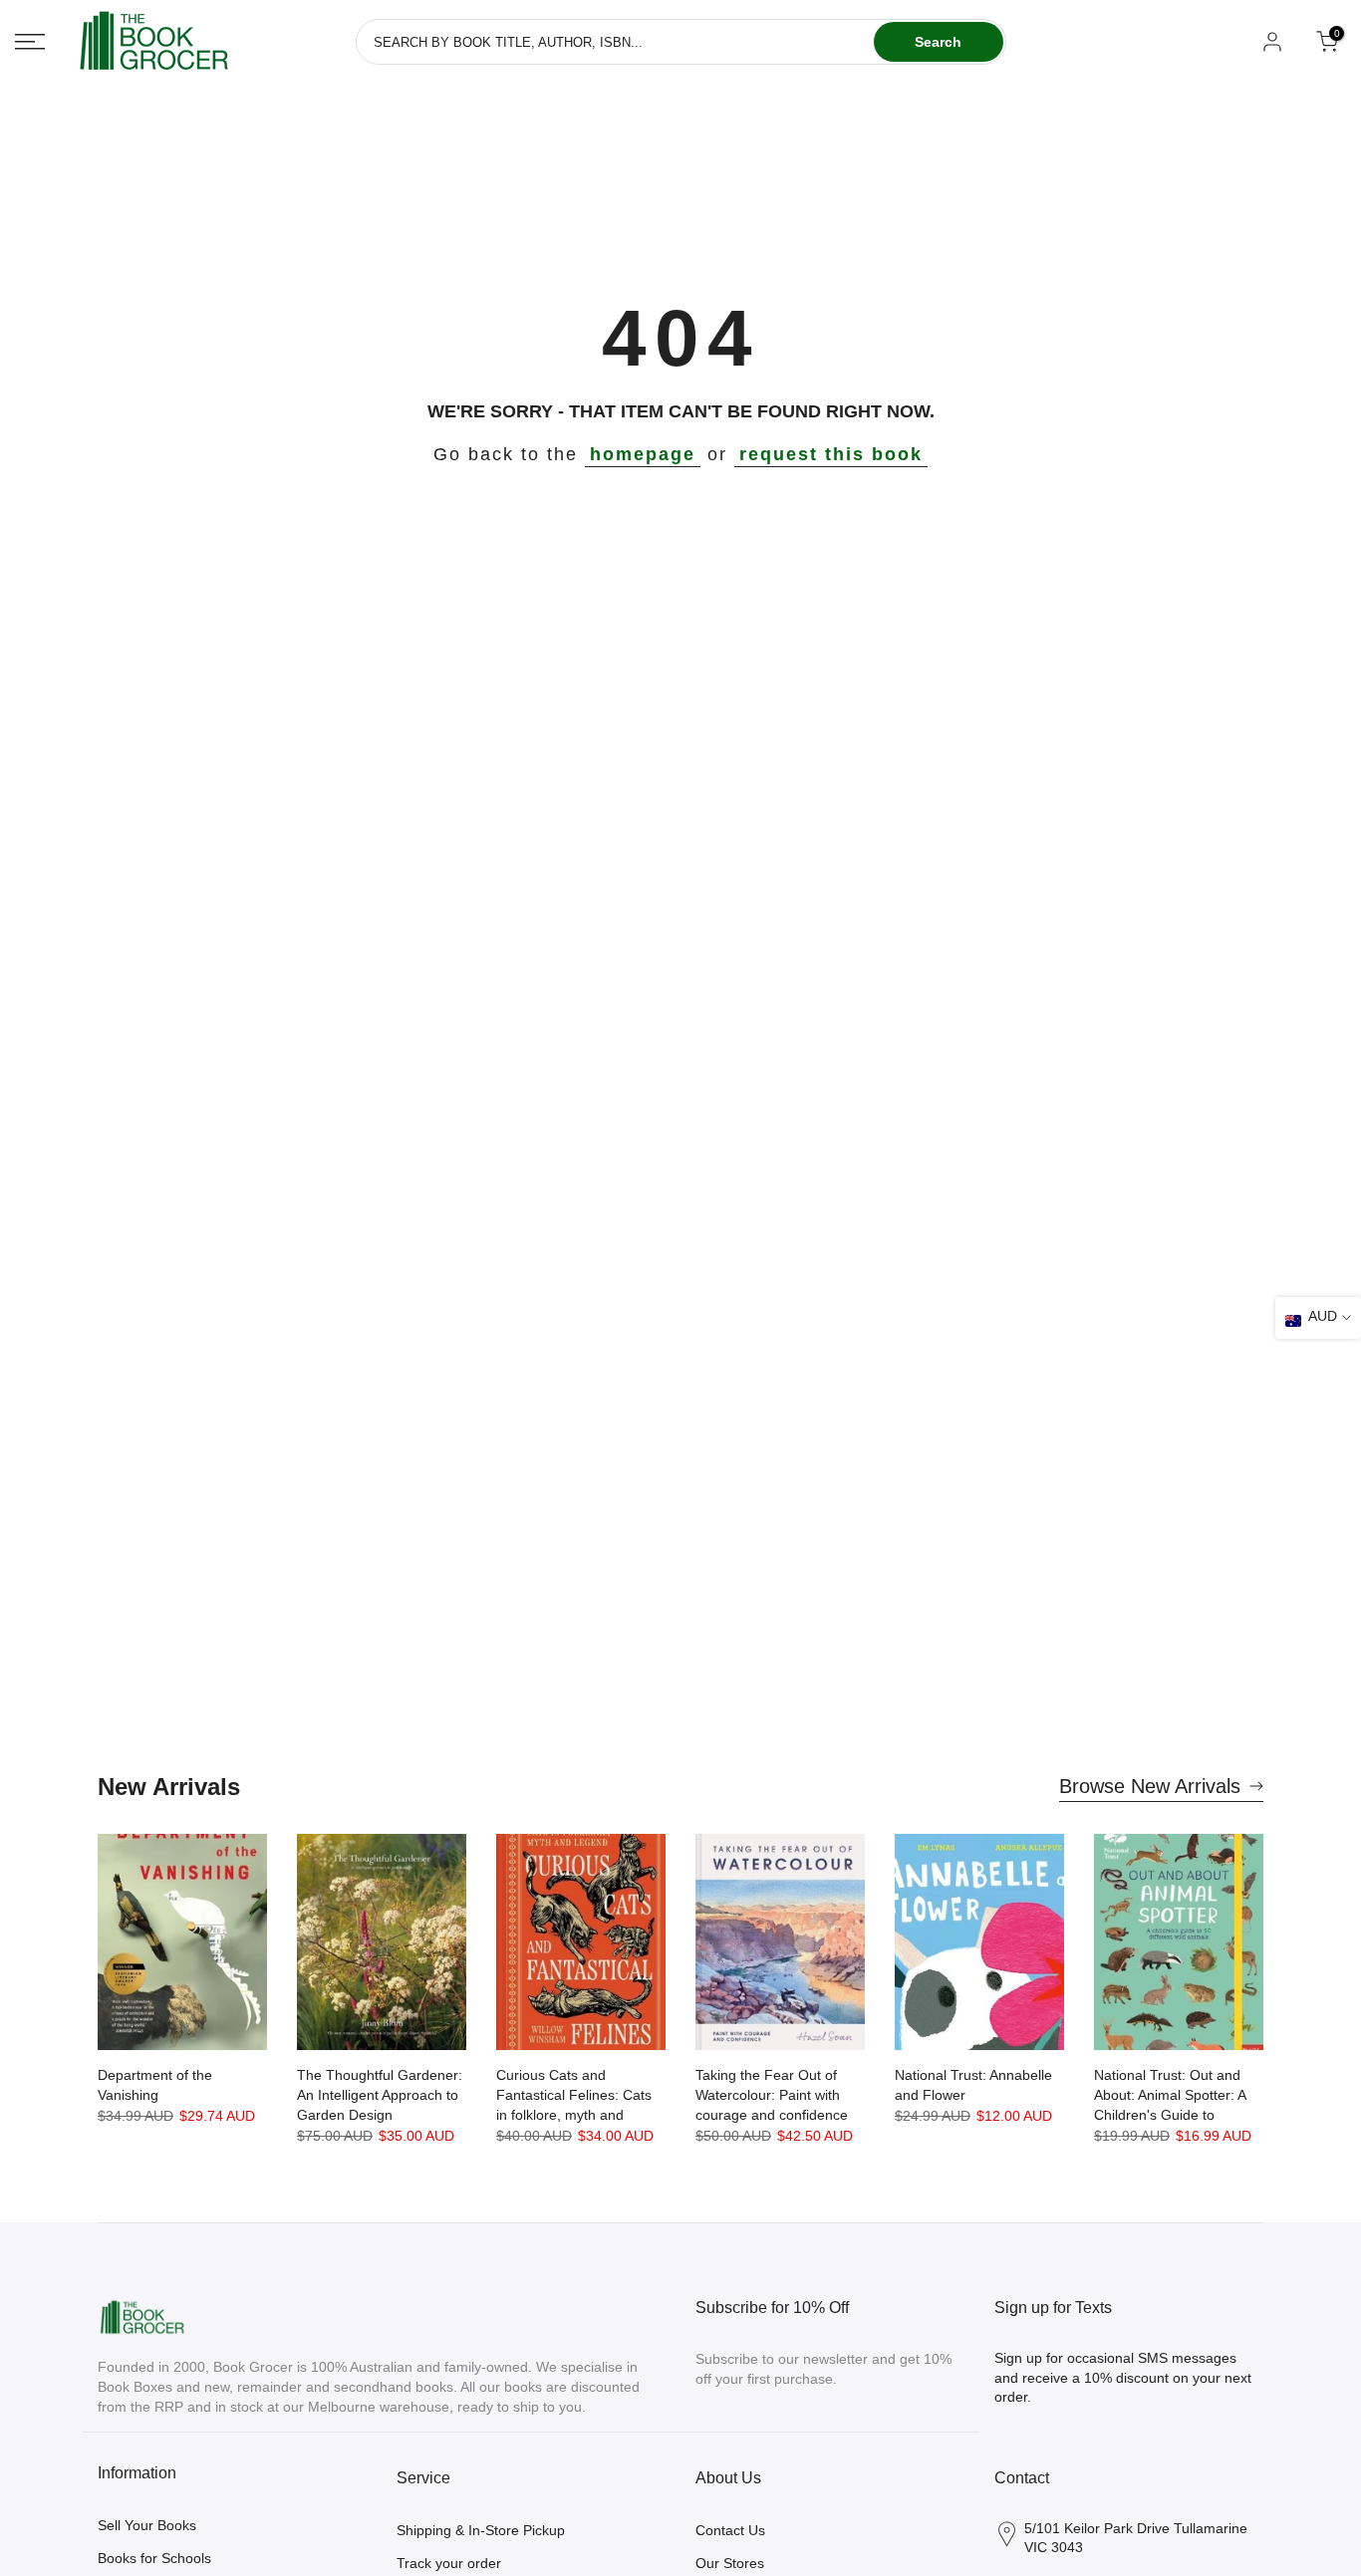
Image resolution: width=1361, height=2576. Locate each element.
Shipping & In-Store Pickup (481, 2530)
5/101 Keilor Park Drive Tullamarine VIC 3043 (1136, 2538)
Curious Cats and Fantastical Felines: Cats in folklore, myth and (574, 2095)
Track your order (449, 2563)
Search (938, 42)
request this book (831, 454)
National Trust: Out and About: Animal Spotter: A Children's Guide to (1170, 2095)
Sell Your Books (147, 2525)
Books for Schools (154, 2558)
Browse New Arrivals (1150, 1786)
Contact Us (730, 2530)
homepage (643, 454)
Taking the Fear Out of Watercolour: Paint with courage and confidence (772, 2095)
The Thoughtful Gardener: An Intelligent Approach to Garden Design (380, 2095)
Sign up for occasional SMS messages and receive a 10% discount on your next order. (1123, 2377)
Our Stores (730, 2563)
